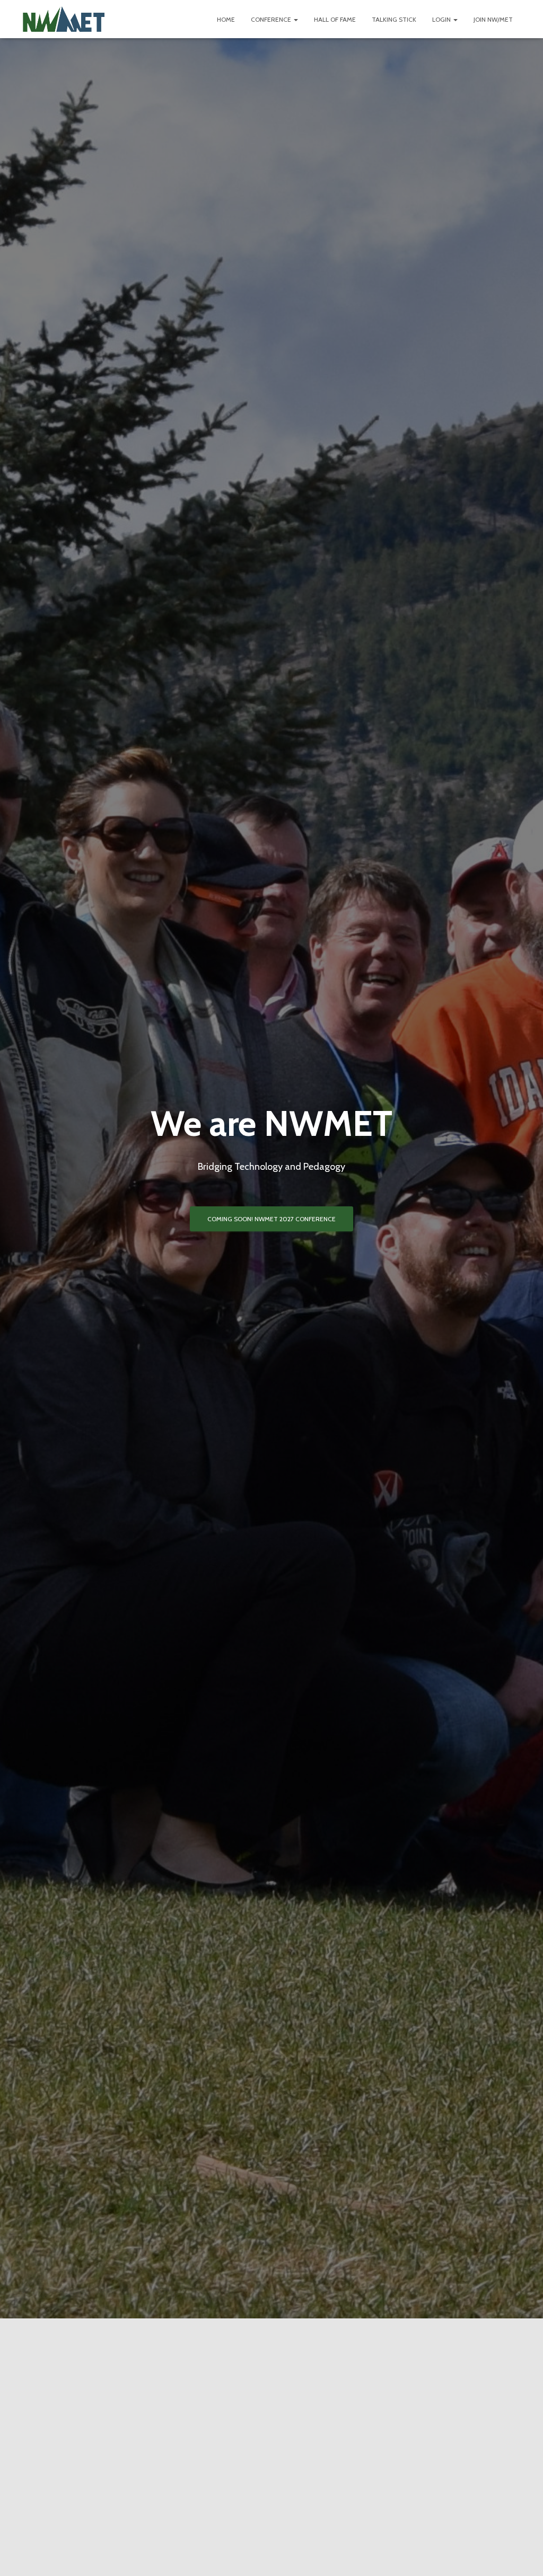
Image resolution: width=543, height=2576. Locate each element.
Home (226, 19)
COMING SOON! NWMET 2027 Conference (271, 1219)
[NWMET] (64, 19)
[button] (295, 19)
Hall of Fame (335, 19)
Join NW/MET (493, 19)
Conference (272, 19)
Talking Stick (394, 19)
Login (442, 19)
